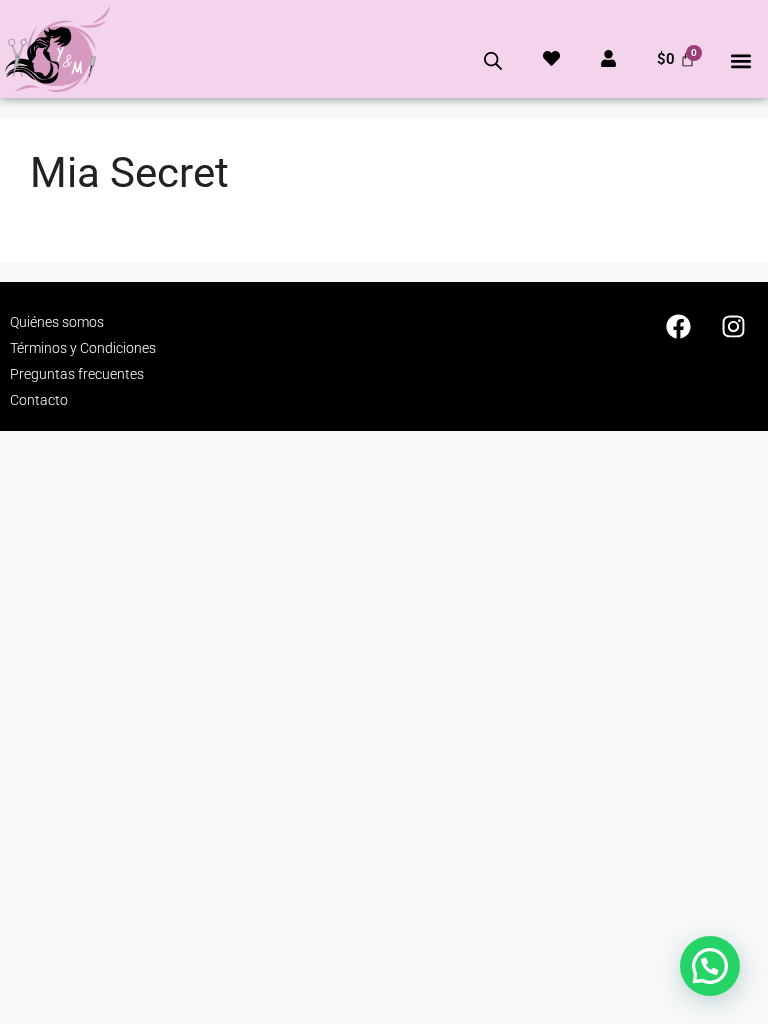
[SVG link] (57, 49)
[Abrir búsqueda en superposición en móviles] (493, 61)
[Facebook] (678, 327)
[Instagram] (733, 327)
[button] (741, 60)
